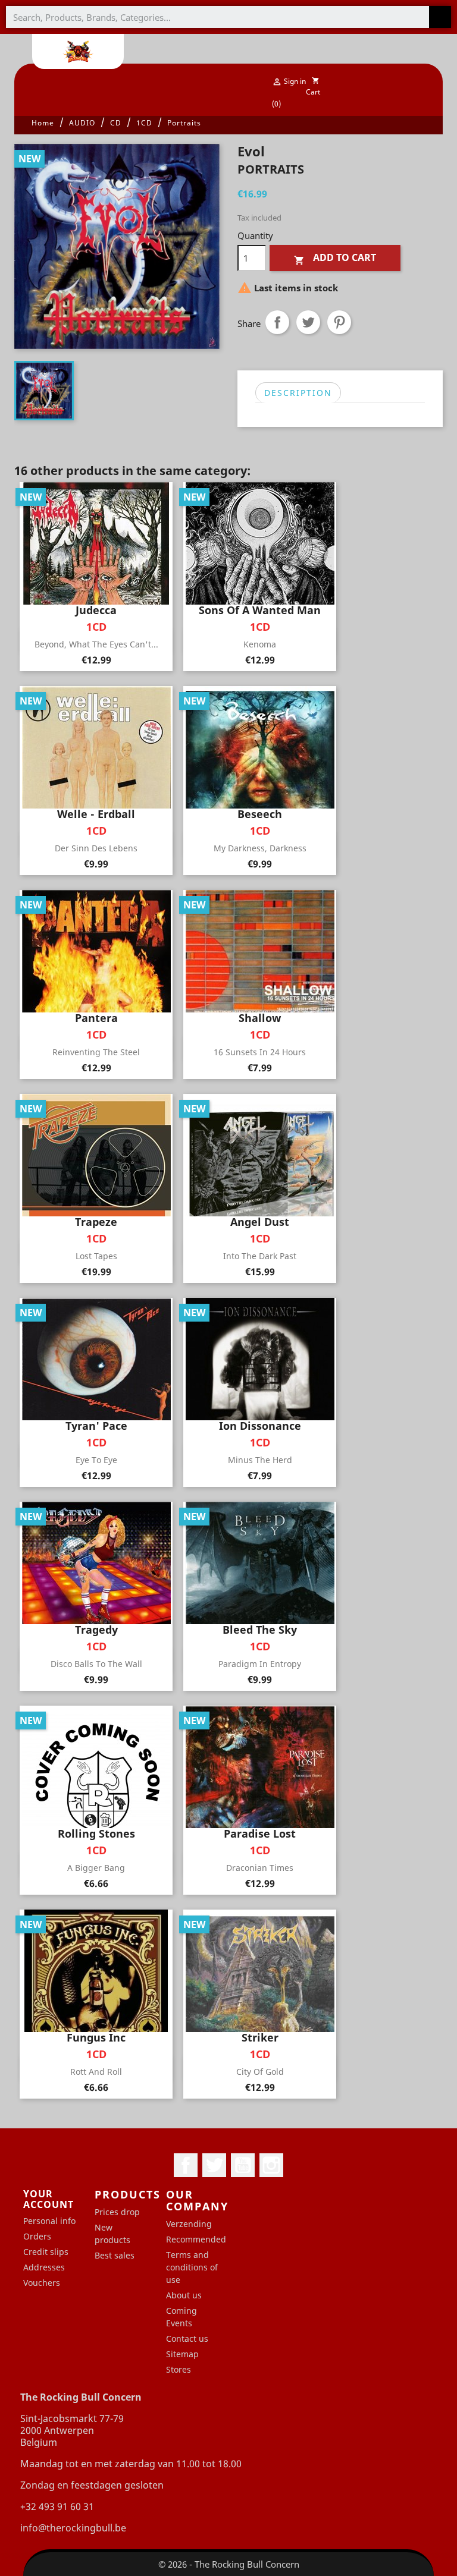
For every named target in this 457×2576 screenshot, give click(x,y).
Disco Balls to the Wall (96, 1664)
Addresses (44, 2267)
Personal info (49, 2221)
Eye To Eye (96, 1460)
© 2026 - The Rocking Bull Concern (229, 2564)
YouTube (243, 2165)
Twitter (214, 2165)
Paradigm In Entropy (260, 1664)
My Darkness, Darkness (260, 848)
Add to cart (335, 258)
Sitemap (182, 2354)
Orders (37, 2236)
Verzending (189, 2224)
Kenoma (260, 644)
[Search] (440, 17)
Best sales (115, 2255)
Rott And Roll (96, 2072)
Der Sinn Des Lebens (96, 848)
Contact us (187, 2338)
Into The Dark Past (260, 1256)
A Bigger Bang (96, 1868)
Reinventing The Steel (96, 1052)
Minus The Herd (260, 1460)
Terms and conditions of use (192, 2267)
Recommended (196, 2239)
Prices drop (117, 2212)
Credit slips (46, 2252)
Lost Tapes (96, 1256)
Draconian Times (260, 1868)
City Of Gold (260, 2072)
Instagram (271, 2165)
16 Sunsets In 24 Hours (260, 1052)
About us (184, 2295)
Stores (179, 2369)
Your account (48, 2199)
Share (277, 322)
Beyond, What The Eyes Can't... (96, 644)
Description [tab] (298, 393)
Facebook (186, 2165)
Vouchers (42, 2283)
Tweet (308, 322)
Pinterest (339, 322)
